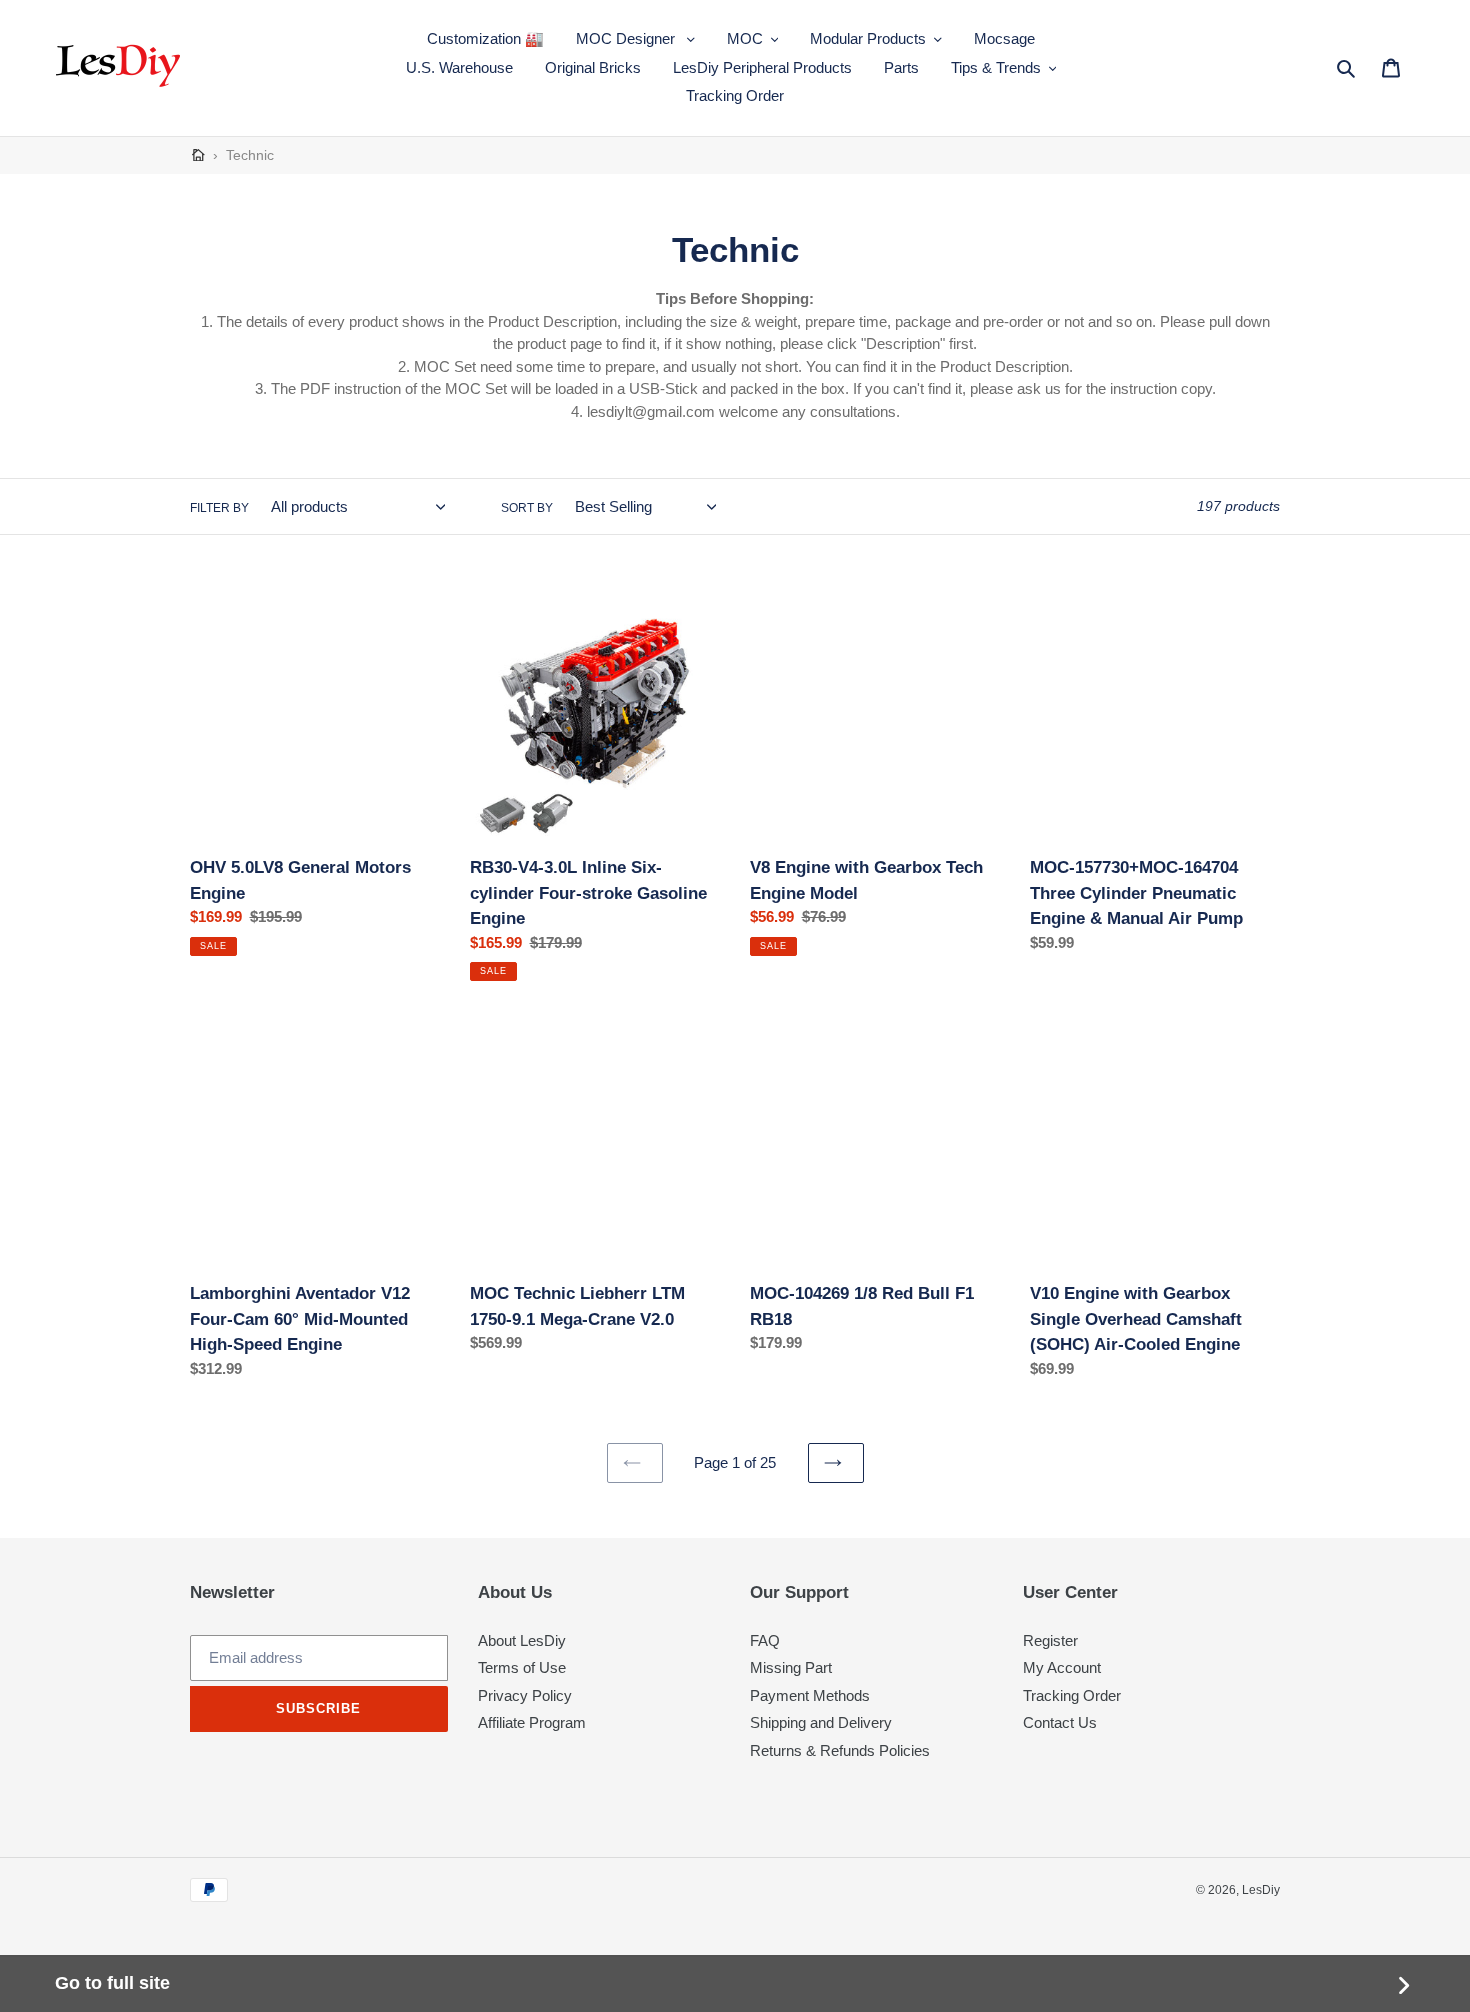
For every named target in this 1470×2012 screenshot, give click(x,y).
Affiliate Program (532, 1722)
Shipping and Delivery (821, 1722)
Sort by (527, 508)
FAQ (765, 1640)
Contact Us (1060, 1722)
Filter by (219, 508)
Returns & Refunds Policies (840, 1750)
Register (1050, 1640)
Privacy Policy (525, 1695)
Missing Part (791, 1667)
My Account (1062, 1667)
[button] (635, 39)
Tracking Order (1072, 1695)
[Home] (198, 155)
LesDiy (1261, 1890)
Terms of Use (522, 1667)
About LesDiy (522, 1640)
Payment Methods (810, 1695)
